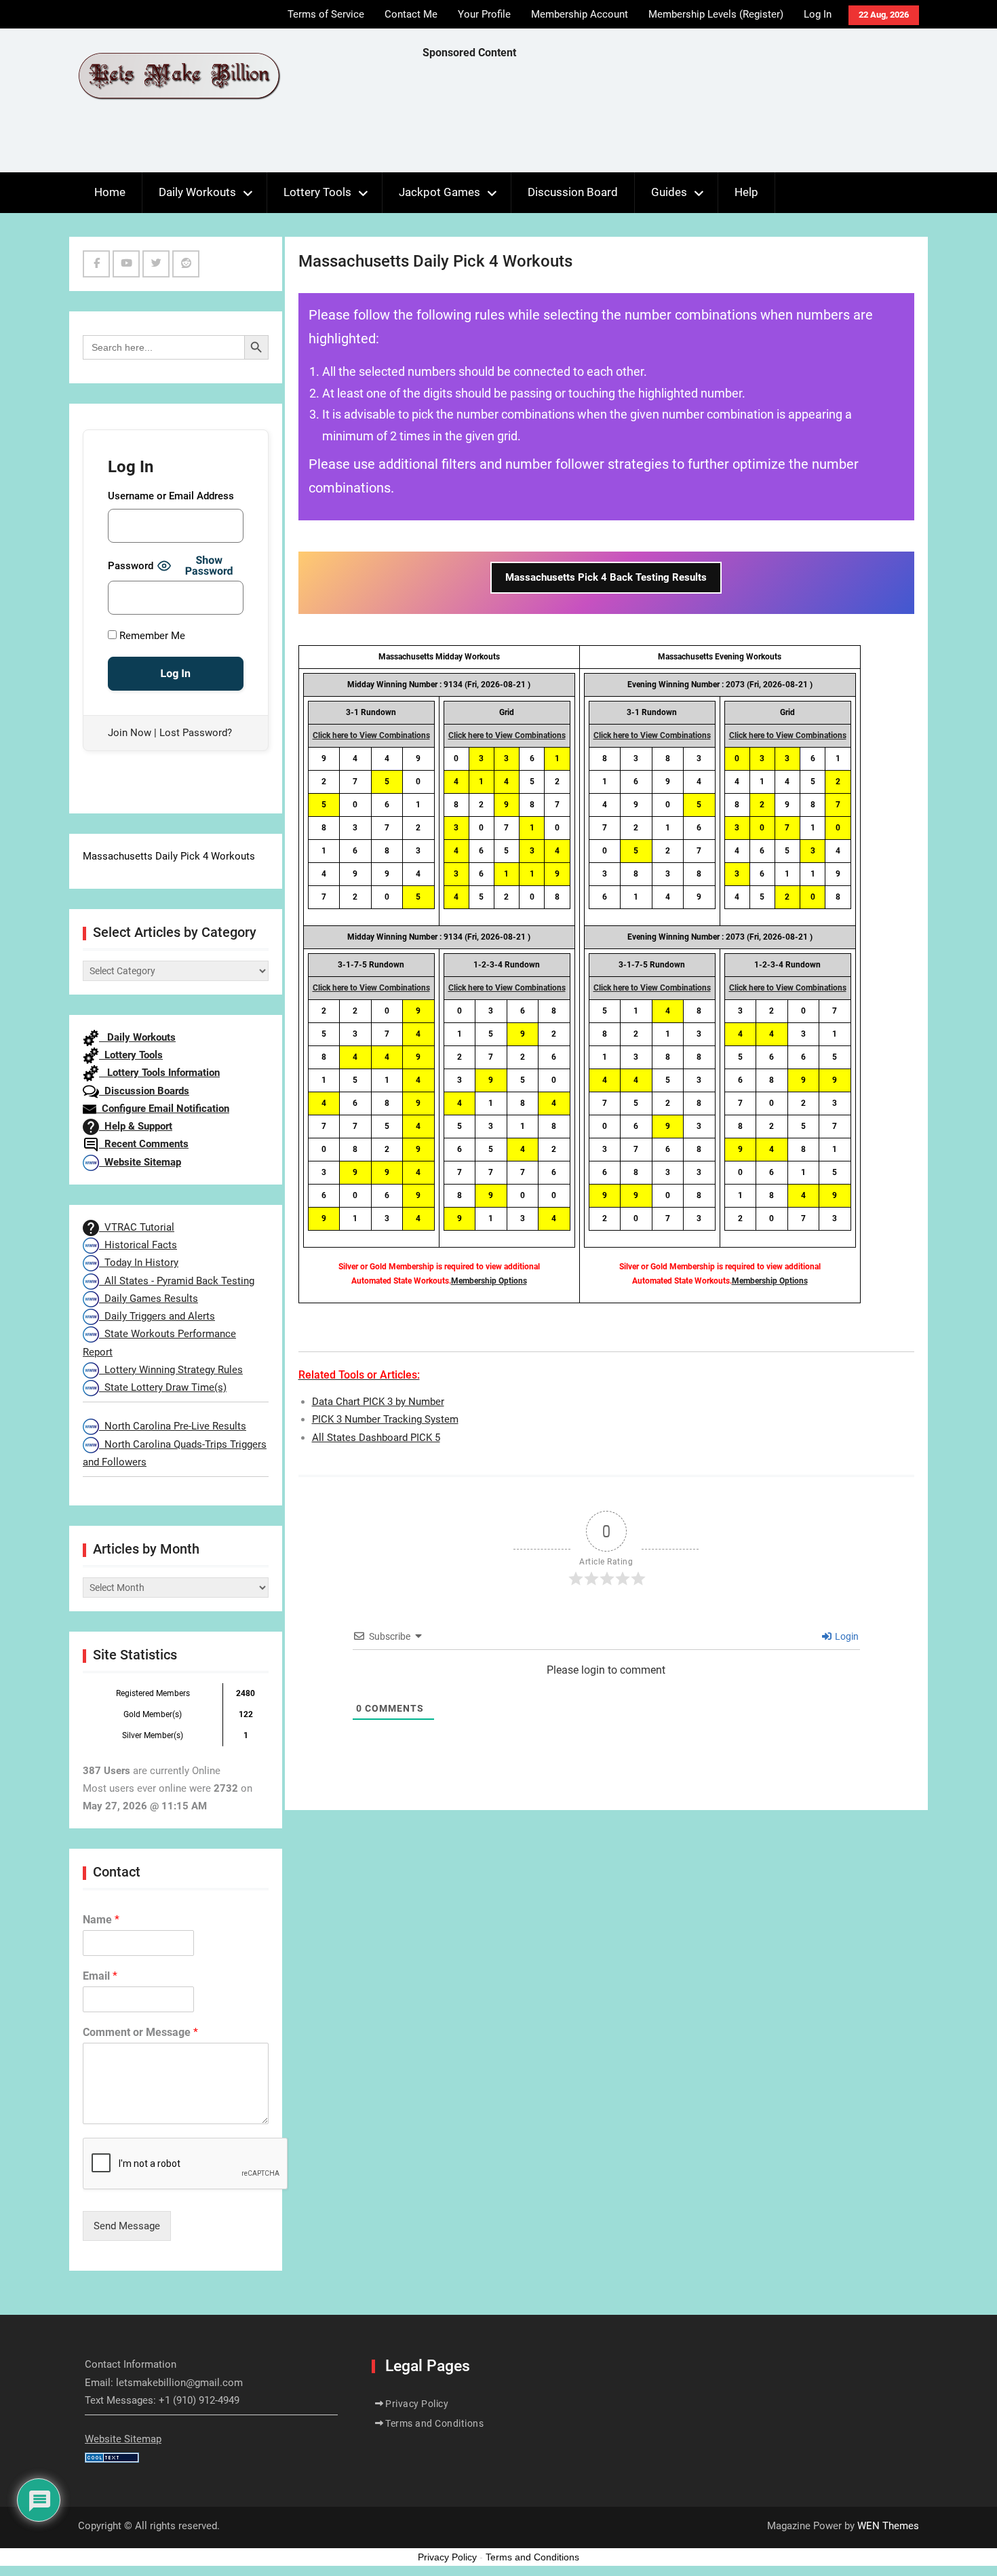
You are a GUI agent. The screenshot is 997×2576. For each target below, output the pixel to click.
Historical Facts (138, 1245)
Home (110, 192)
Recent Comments (144, 1144)
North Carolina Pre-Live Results (173, 1426)
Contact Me (411, 14)
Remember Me (151, 636)
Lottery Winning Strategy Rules (171, 1370)
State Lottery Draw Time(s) (163, 1387)
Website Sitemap (140, 1162)
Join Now (130, 733)
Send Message (127, 2226)
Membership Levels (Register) (716, 14)
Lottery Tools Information (159, 1073)
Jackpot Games (439, 192)
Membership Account (580, 14)
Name (101, 1920)
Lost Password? (196, 733)
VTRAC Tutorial (137, 1227)
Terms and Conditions (434, 2423)
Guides (669, 192)
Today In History (139, 1263)
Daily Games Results (149, 1299)
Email (100, 1976)
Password (131, 566)
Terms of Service (326, 14)
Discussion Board (573, 192)
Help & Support (136, 1126)
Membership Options (489, 1281)
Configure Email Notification (163, 1109)
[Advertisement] (669, 119)
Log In (818, 14)
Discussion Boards (144, 1091)
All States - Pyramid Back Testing (177, 1281)
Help (746, 192)
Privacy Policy (417, 2404)
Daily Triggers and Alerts (157, 1316)
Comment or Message (140, 2032)
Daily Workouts (197, 192)
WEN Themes (888, 2526)
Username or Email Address (171, 496)
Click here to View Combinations (371, 735)
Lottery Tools (317, 192)
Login (846, 1636)
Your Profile (484, 14)
